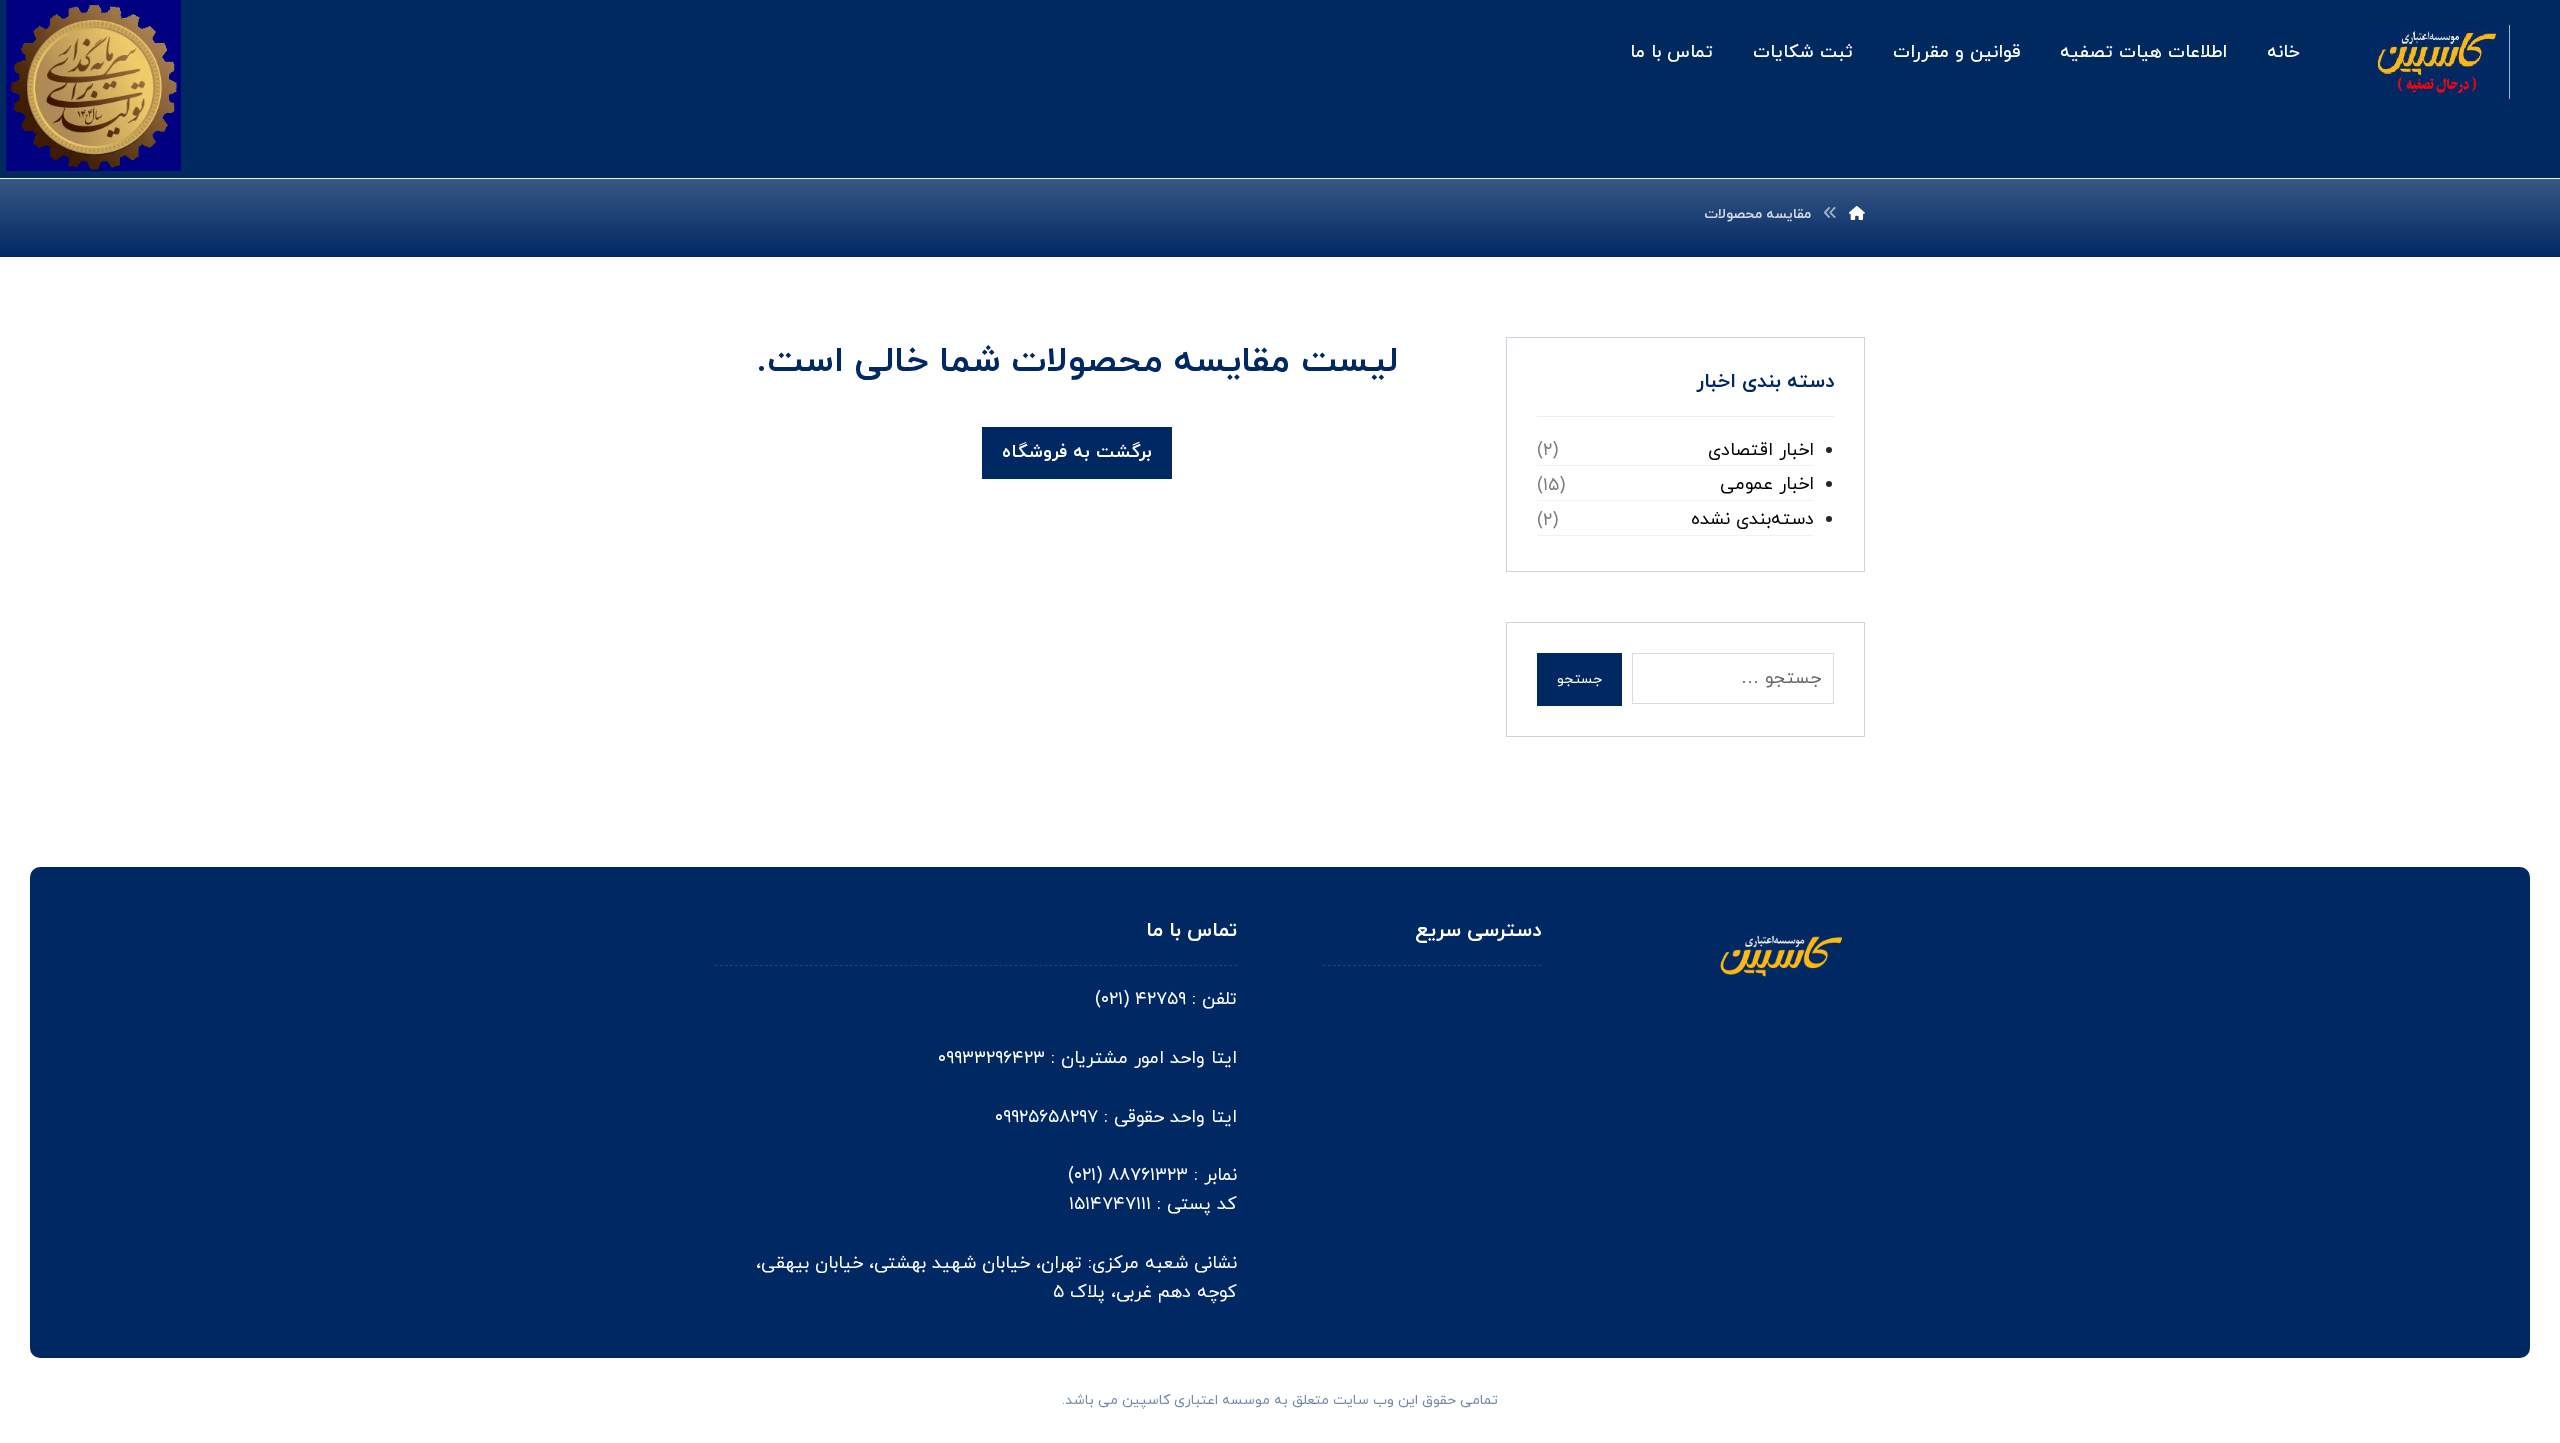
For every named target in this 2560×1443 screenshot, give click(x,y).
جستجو (1579, 679)
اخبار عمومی (1767, 484)
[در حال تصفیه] (2440, 62)
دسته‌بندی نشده (1752, 519)
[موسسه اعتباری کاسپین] (1857, 214)
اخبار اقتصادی (1761, 450)
